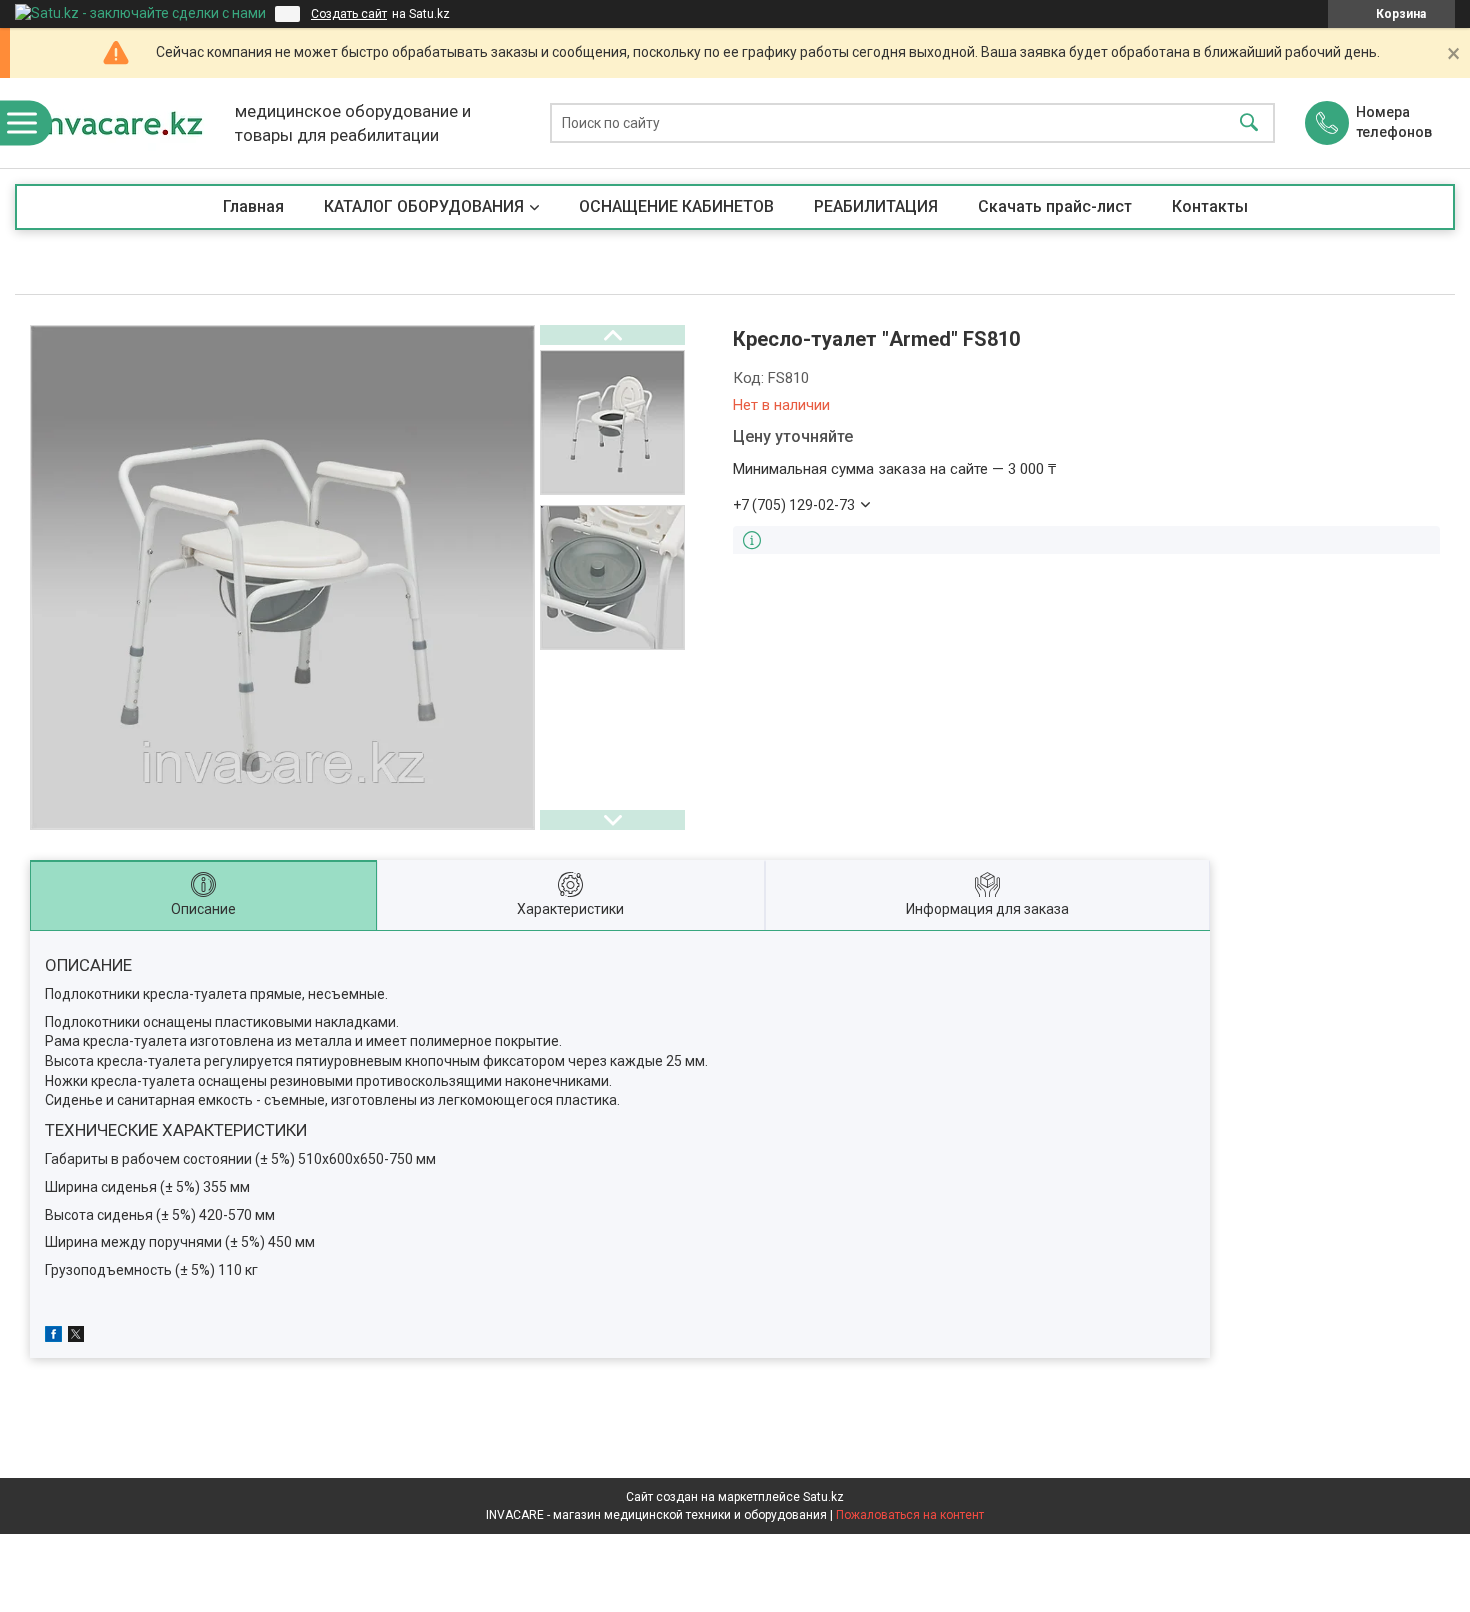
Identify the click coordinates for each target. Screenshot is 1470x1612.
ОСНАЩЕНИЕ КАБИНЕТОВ (676, 206)
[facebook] (53, 1337)
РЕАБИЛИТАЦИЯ (876, 206)
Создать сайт (349, 14)
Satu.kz (823, 1497)
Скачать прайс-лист (1055, 206)
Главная (253, 206)
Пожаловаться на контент (910, 1515)
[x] (76, 1337)
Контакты (1210, 206)
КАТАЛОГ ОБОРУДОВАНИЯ (424, 206)
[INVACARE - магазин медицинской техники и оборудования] (120, 123)
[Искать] (1249, 123)
